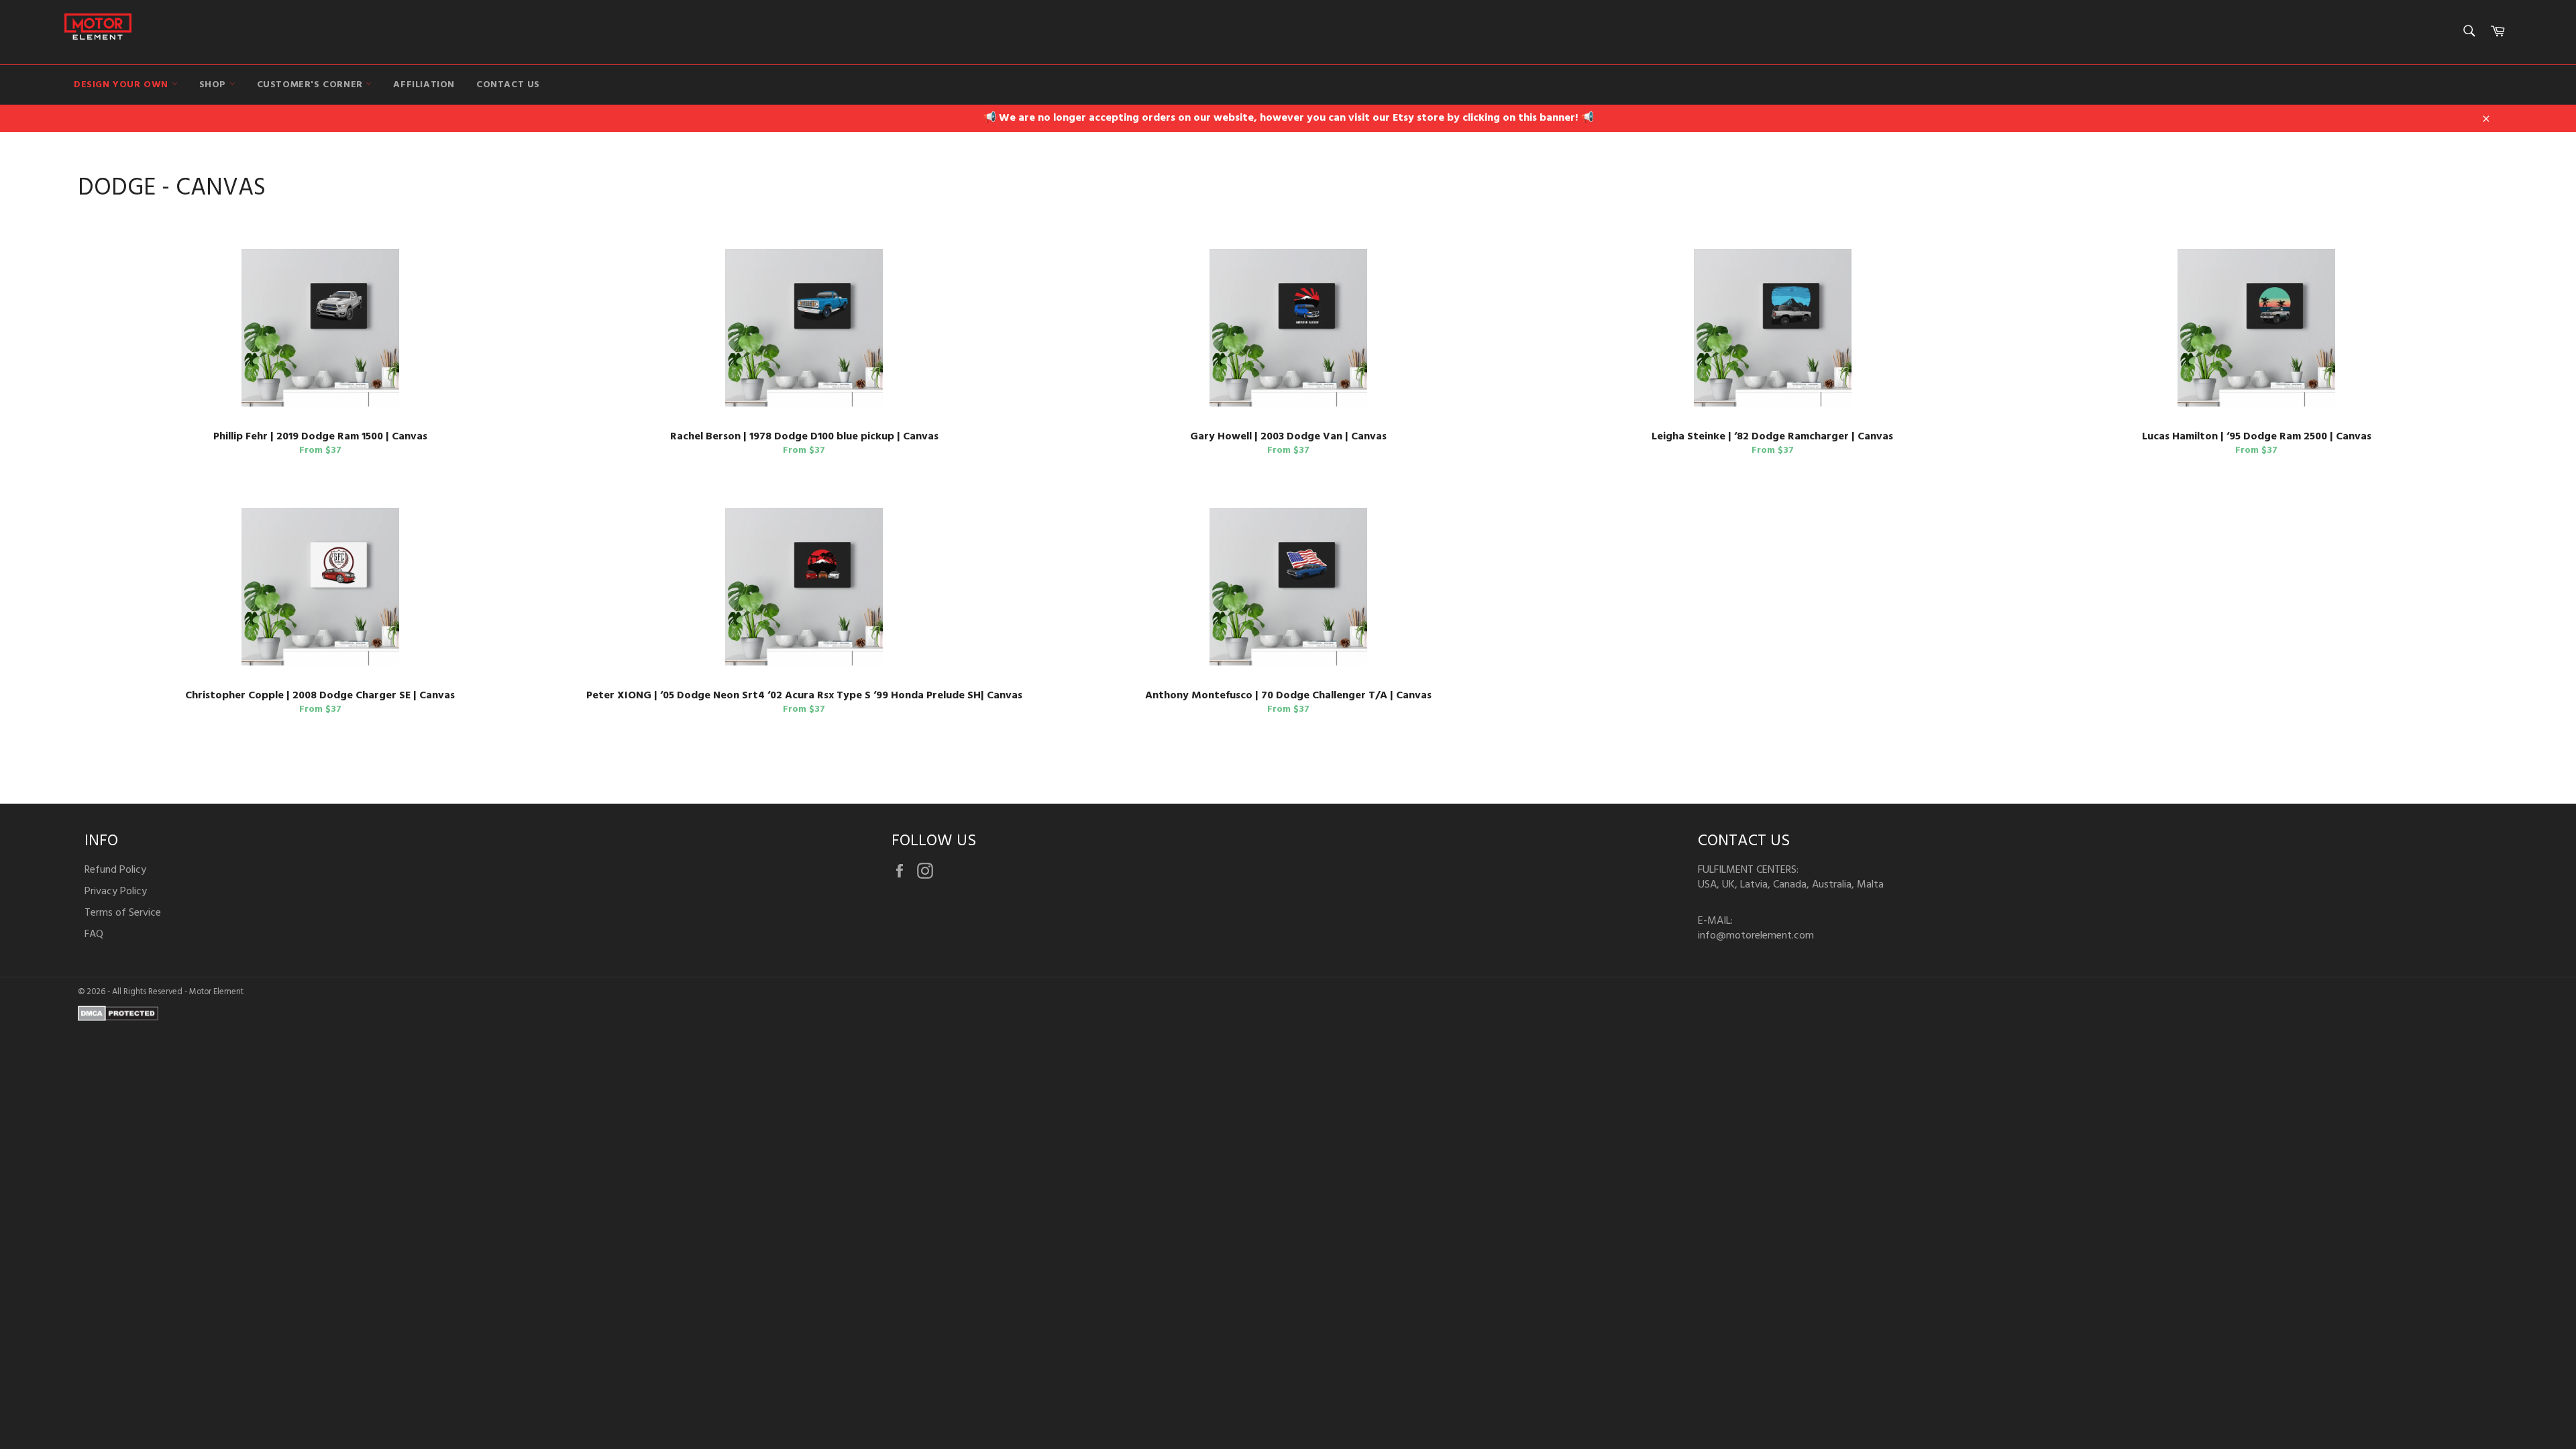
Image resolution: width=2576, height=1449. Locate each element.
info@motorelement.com (1756, 936)
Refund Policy (115, 870)
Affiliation (424, 85)
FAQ (94, 934)
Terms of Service (123, 913)
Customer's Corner (312, 85)
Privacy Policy (116, 892)
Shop (214, 85)
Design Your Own (123, 85)
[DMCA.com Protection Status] (118, 1018)
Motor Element (216, 992)
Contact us (508, 85)
